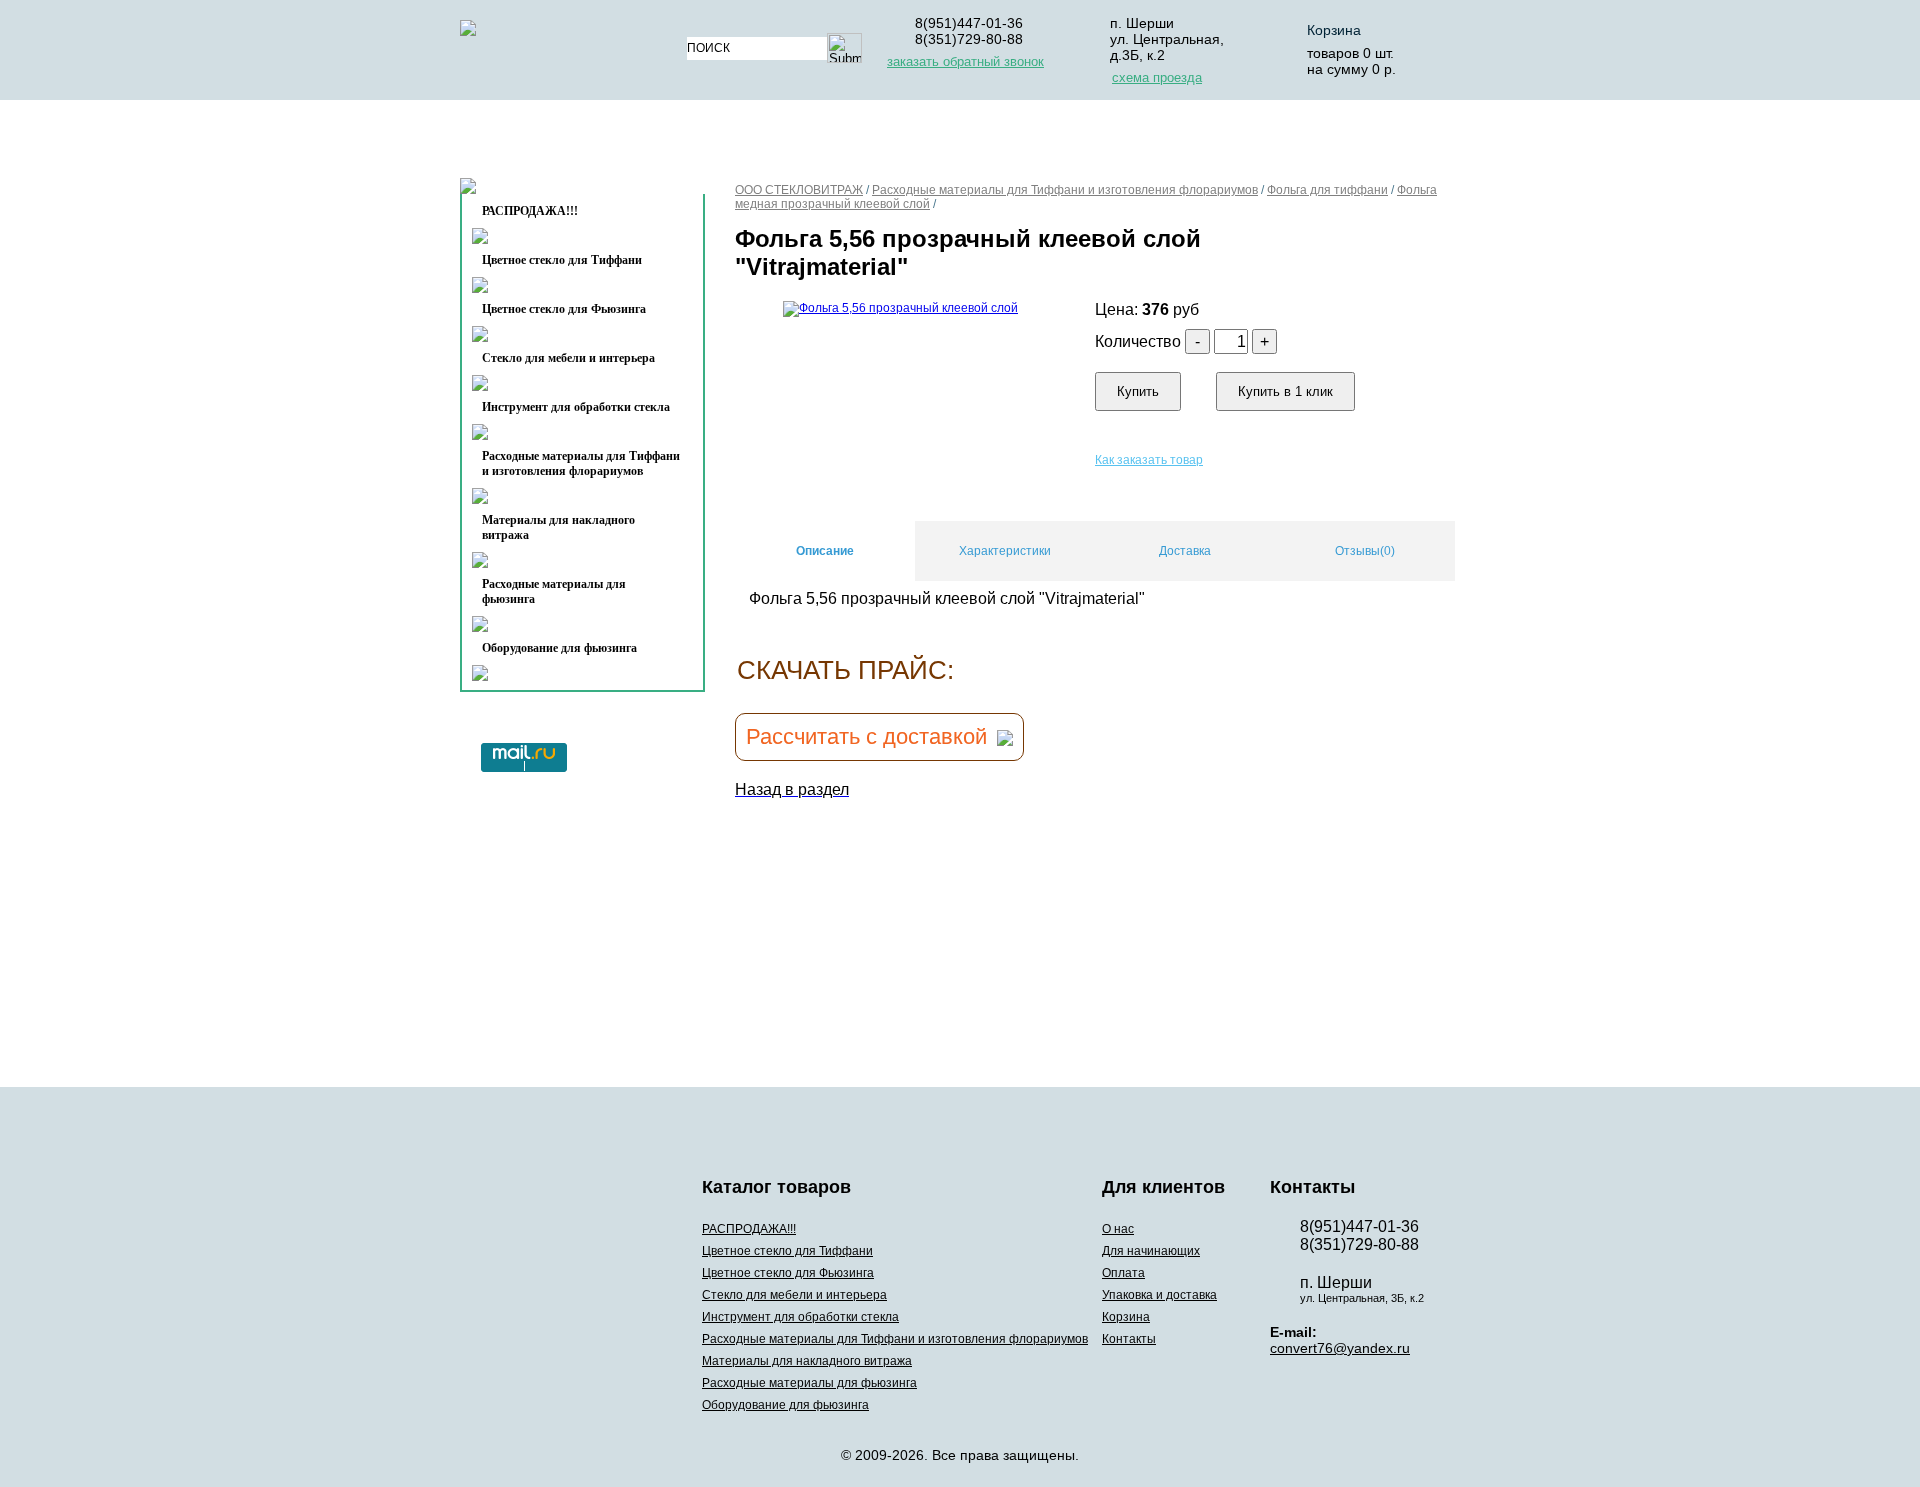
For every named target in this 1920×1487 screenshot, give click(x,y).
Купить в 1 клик (1285, 391)
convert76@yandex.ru (1340, 1348)
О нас (737, 143)
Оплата (998, 143)
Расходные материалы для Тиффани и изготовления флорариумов (581, 463)
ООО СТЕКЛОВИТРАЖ (799, 190)
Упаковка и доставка (1152, 143)
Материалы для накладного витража (558, 527)
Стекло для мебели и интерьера (568, 358)
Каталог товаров (573, 143)
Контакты (541, 191)
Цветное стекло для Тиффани (562, 260)
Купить (1138, 391)
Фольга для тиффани (1327, 190)
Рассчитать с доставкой (866, 736)
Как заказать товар (1149, 460)
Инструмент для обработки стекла (576, 407)
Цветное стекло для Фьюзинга (564, 309)
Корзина (1334, 30)
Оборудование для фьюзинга (559, 648)
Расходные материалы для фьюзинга (554, 591)
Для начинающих (863, 143)
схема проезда (1157, 77)
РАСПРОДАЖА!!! (749, 1229)
